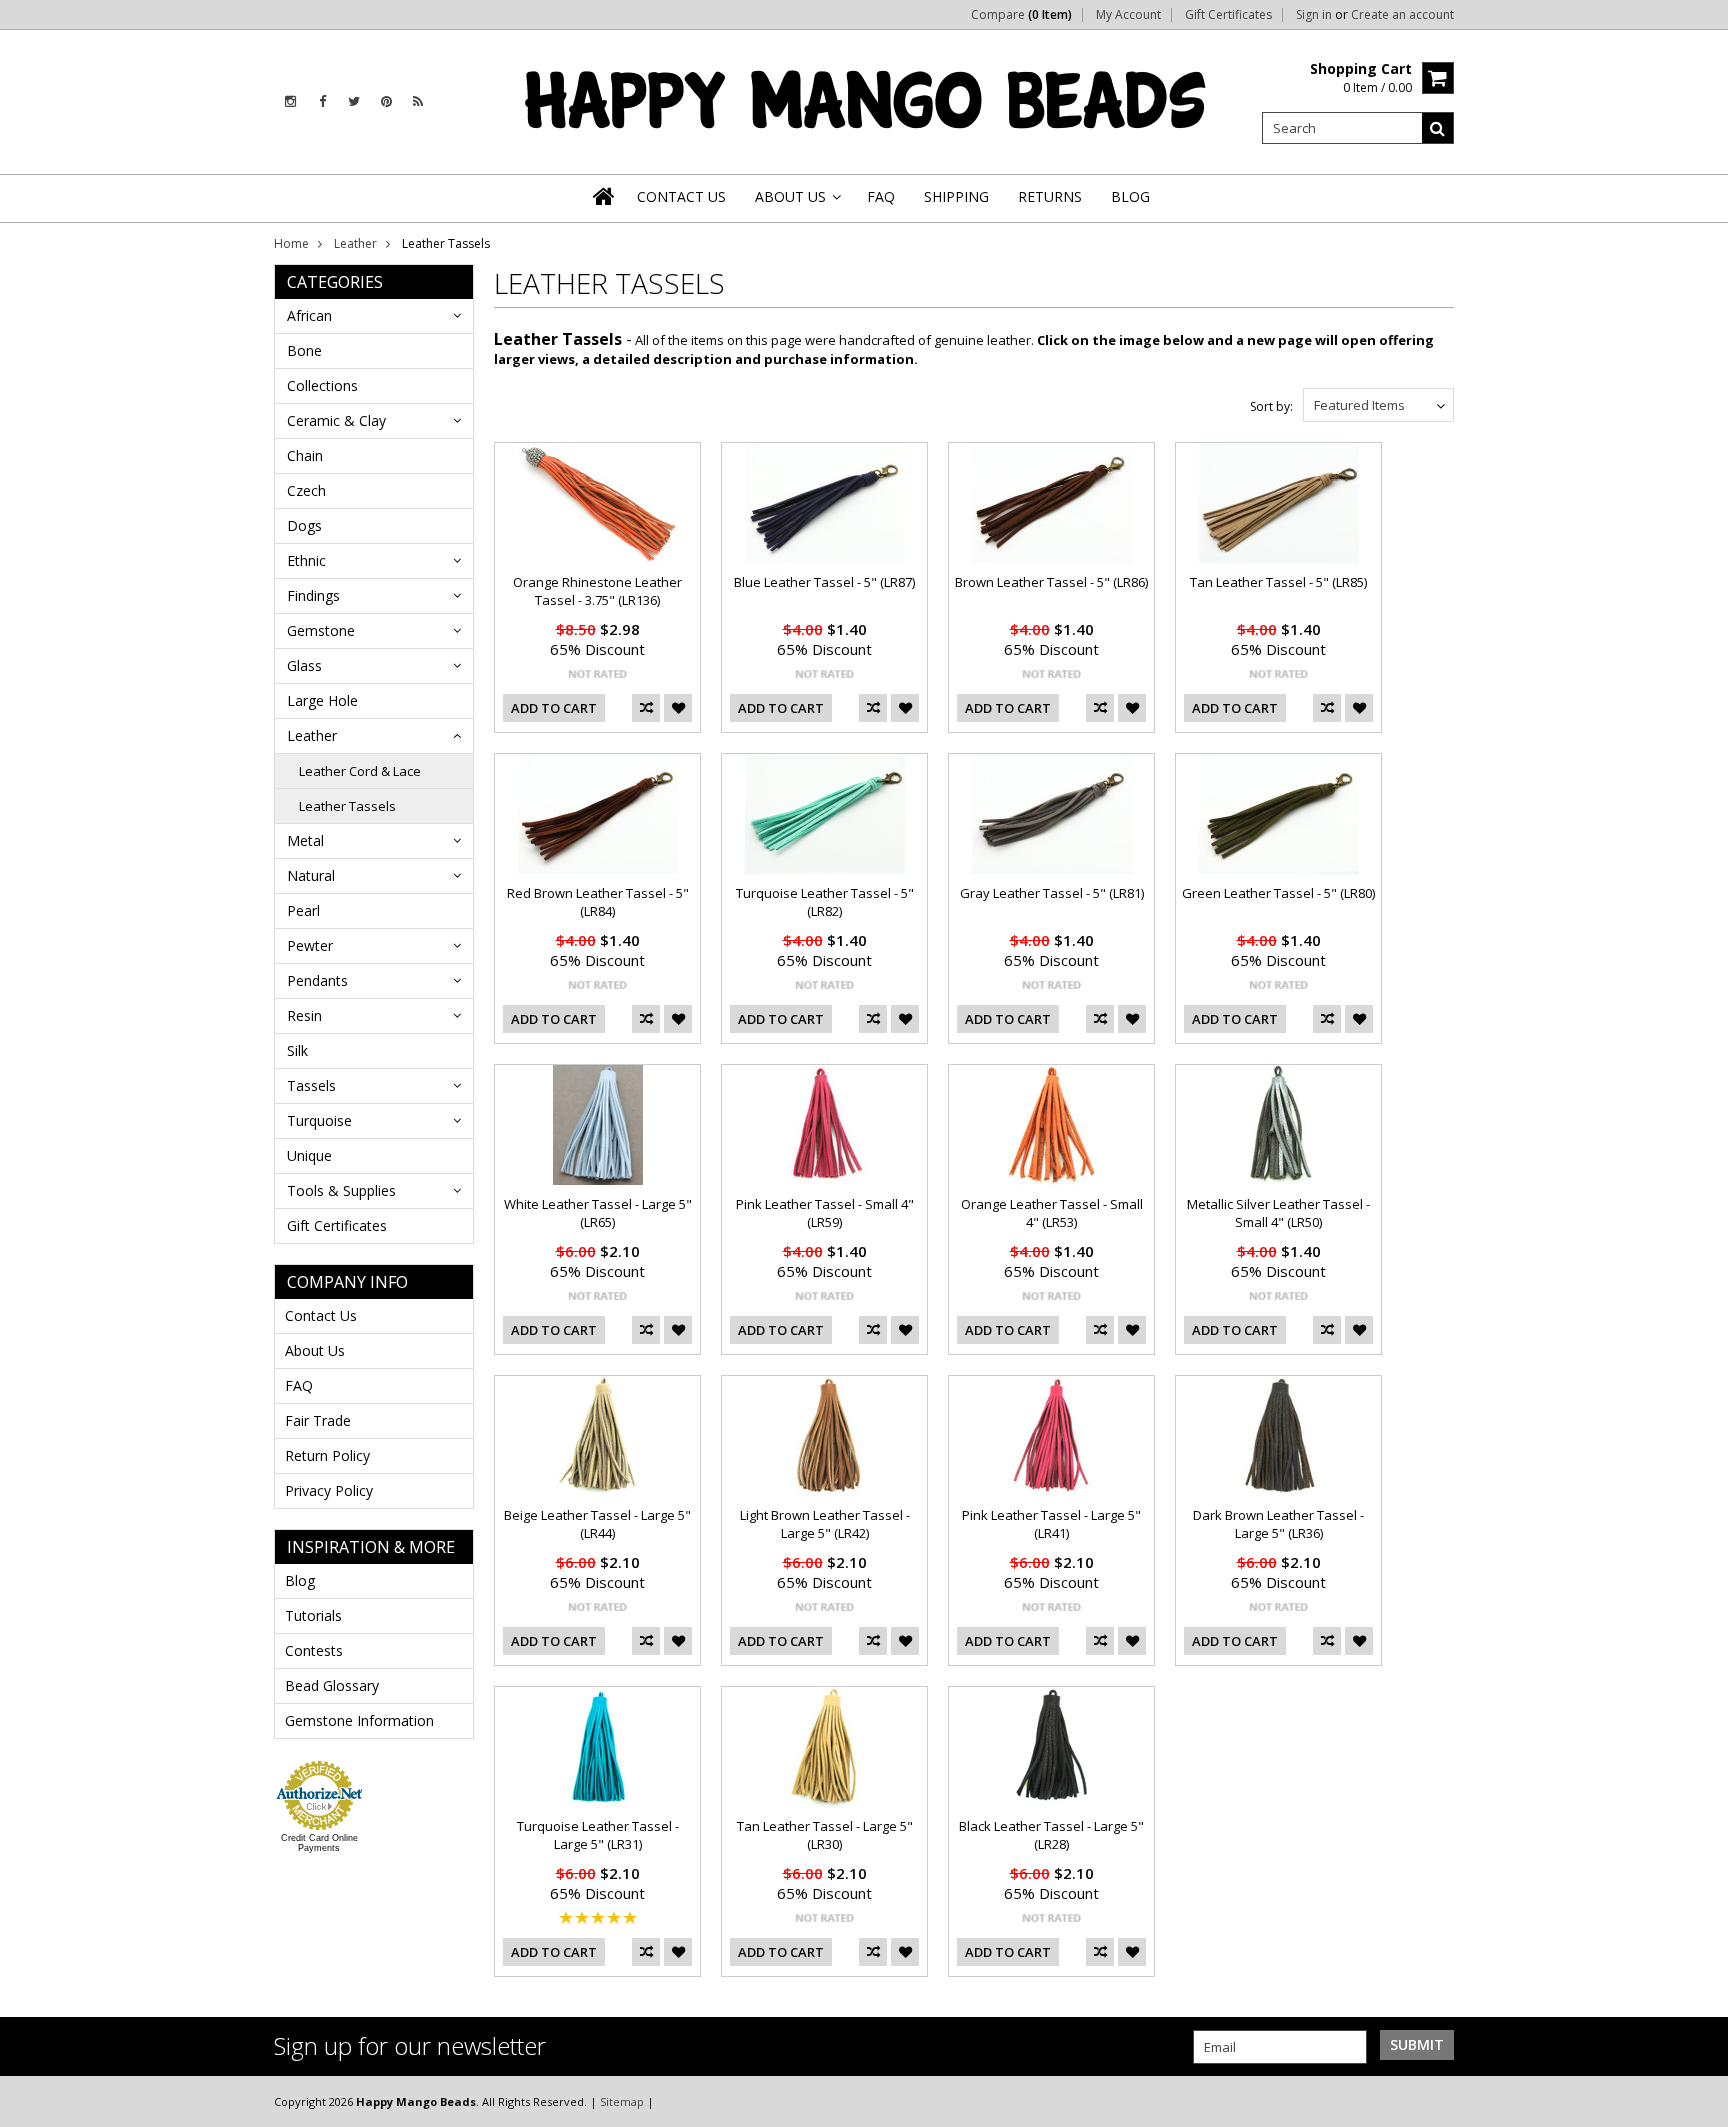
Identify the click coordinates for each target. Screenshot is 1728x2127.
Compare (1021, 15)
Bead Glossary (332, 1685)
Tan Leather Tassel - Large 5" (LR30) (825, 1835)
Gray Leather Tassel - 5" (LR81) (1052, 893)
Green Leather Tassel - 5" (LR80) (1278, 893)
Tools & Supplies (341, 1190)
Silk (297, 1050)
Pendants (317, 980)
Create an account (1402, 15)
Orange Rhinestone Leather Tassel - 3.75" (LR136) (597, 591)
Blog (300, 1580)
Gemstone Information (359, 1720)
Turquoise (319, 1120)
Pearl (303, 910)
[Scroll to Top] (1698, 2101)
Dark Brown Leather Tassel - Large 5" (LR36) (1278, 1524)
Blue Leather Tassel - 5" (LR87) (824, 582)
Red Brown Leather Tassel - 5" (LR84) (598, 902)
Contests (314, 1650)
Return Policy (327, 1455)
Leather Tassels (347, 806)
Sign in (1314, 15)
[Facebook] (322, 101)
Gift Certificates (1228, 15)
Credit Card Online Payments (319, 1843)
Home (291, 243)
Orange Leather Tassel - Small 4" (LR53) (1052, 1213)
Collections (322, 385)
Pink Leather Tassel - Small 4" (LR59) (825, 1213)
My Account (1128, 15)
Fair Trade (318, 1420)
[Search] (1438, 128)
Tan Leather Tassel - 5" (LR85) (1278, 582)
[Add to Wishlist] (678, 708)
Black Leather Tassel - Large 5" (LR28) (1051, 1835)
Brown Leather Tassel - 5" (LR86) (1051, 582)
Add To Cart (554, 708)
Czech (306, 490)
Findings (313, 595)
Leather (355, 243)
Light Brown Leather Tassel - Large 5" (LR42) (825, 1524)
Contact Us (321, 1315)
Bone (304, 350)
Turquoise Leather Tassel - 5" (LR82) (825, 902)
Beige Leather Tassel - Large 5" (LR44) (597, 1524)
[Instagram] (290, 101)
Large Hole (322, 700)
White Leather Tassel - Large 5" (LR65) (598, 1213)
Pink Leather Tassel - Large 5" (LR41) (1051, 1524)
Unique (309, 1155)
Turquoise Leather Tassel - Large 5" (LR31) (598, 1835)
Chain (305, 455)
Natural (311, 875)
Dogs (304, 525)
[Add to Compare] (646, 708)
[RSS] (418, 101)
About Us (315, 1350)
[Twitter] (354, 101)
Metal (305, 840)
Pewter (310, 945)
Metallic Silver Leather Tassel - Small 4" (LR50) (1278, 1213)
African (309, 315)
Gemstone (321, 630)
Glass (304, 665)
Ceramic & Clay (336, 420)
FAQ (299, 1385)
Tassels (311, 1085)
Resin (304, 1015)
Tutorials (313, 1615)
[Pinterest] (386, 101)
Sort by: (1271, 406)
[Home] (605, 196)
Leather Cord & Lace (360, 771)
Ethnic (306, 560)
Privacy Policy (329, 1490)
